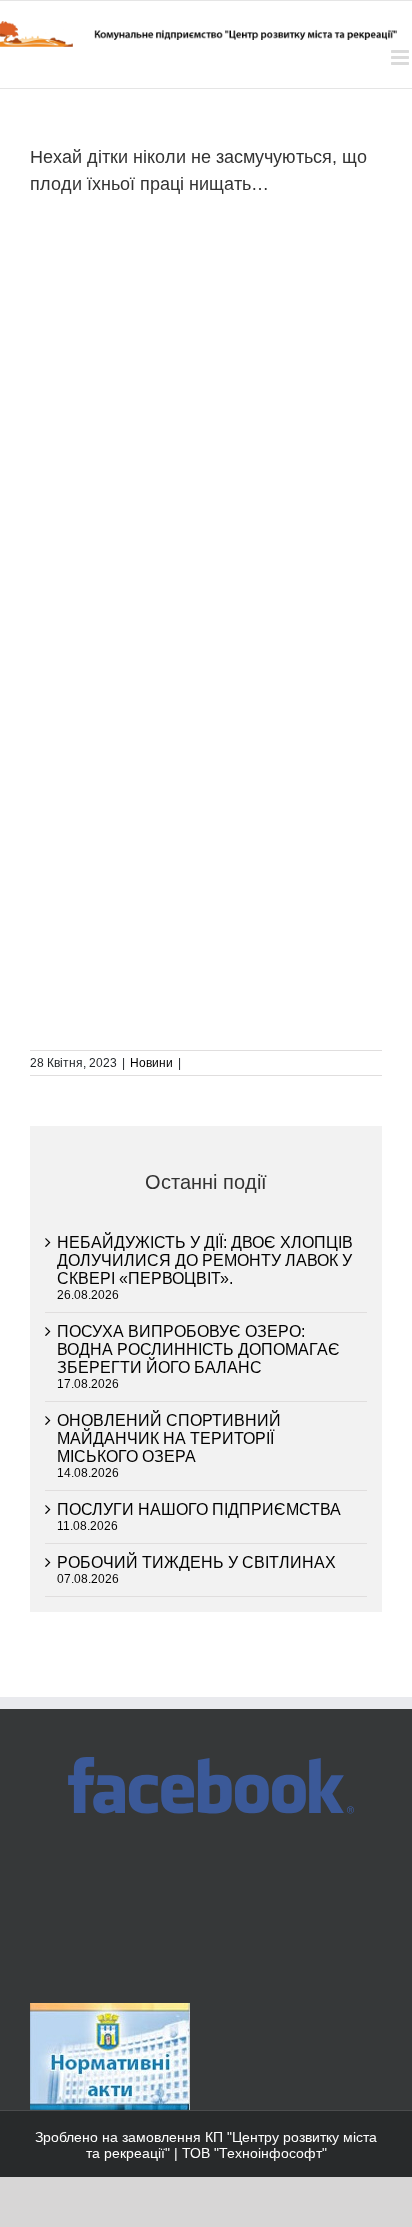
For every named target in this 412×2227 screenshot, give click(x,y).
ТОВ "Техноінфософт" (254, 2153)
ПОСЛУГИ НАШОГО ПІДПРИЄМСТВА (199, 1509)
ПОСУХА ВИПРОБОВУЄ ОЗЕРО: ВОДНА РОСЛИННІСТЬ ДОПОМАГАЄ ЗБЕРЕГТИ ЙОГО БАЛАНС (198, 1349)
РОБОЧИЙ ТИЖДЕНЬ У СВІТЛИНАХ (196, 1562)
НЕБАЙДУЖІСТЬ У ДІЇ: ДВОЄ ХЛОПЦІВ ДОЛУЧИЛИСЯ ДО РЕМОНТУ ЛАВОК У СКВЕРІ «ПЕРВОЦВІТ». (205, 1260)
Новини (151, 1063)
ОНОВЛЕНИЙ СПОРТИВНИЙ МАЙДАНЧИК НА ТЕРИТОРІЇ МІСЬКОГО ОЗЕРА (169, 1438)
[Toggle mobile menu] (401, 57)
